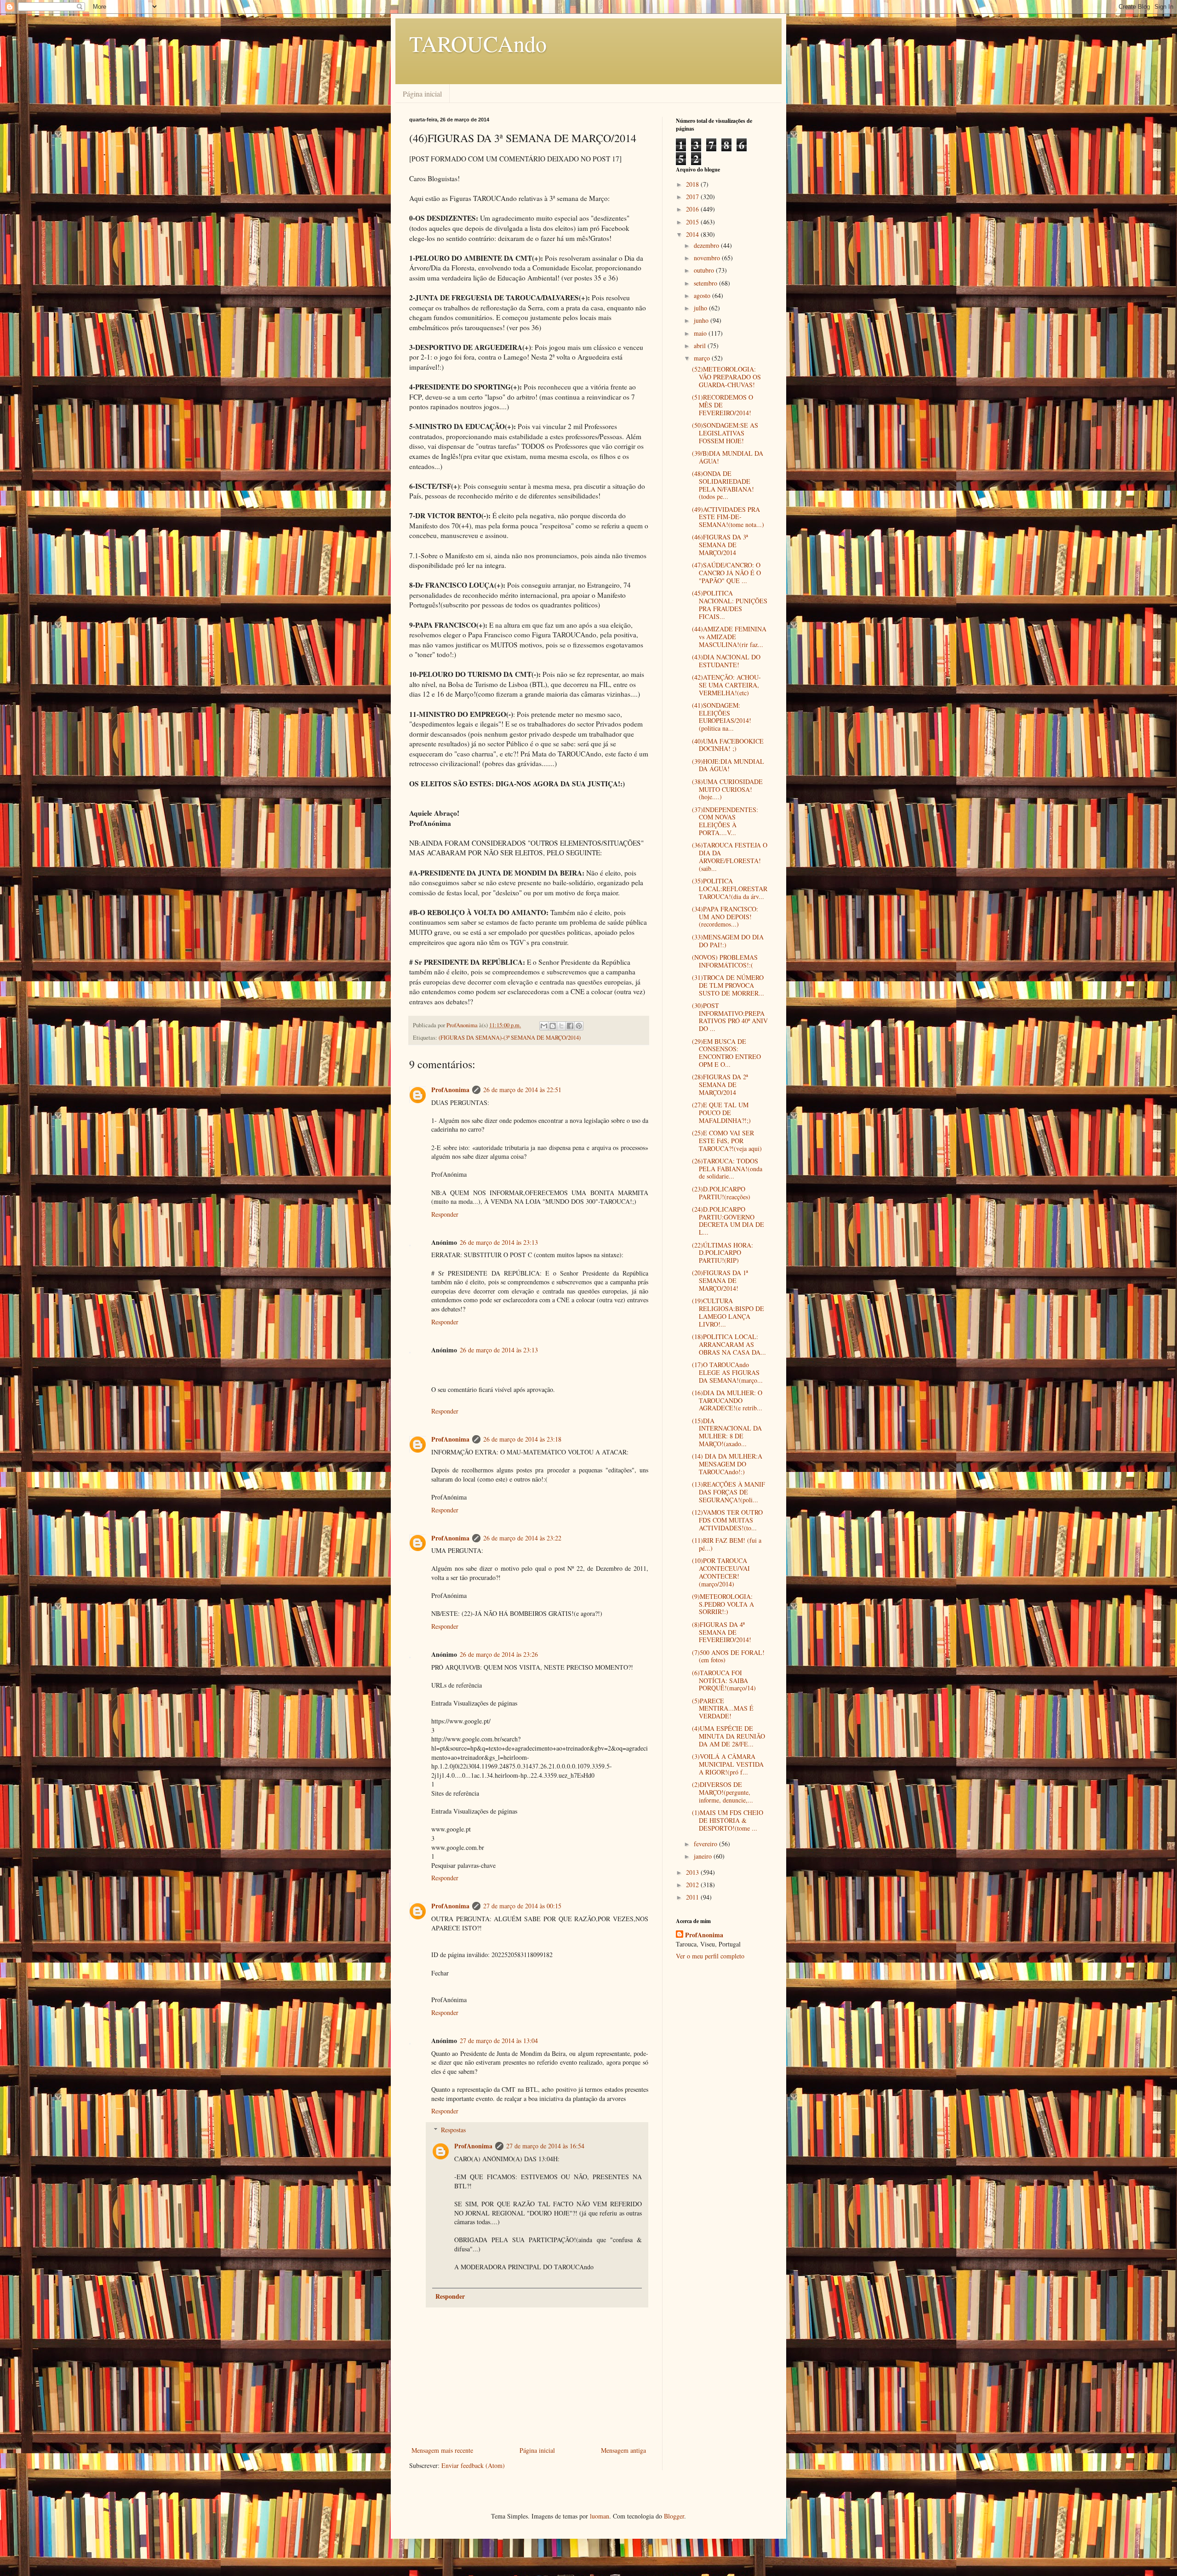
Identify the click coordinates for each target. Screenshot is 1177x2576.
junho (702, 320)
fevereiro (706, 1844)
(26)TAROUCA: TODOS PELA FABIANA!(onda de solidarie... (727, 1169)
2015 (693, 222)
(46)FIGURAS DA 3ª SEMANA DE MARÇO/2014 (720, 545)
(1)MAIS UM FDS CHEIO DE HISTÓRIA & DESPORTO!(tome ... (728, 1820)
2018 (693, 184)
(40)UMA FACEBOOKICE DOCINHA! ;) (728, 745)
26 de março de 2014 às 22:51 (522, 1090)
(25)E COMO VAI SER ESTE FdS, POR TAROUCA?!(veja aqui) (727, 1141)
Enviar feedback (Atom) (473, 2465)
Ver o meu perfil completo (710, 1956)
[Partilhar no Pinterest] (579, 1026)
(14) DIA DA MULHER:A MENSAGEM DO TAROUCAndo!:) (727, 1464)
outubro (705, 270)
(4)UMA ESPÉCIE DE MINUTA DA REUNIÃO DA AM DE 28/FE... (728, 1736)
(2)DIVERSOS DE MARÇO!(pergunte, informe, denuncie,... (723, 1792)
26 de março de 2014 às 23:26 (499, 1654)
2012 (693, 1885)
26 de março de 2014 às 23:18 (522, 1439)
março (703, 358)
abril (701, 346)
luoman (600, 2516)
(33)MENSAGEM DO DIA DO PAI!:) (728, 941)
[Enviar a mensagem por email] (544, 1026)
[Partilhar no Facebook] (570, 1026)
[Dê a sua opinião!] (553, 1026)
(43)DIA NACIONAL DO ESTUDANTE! (726, 661)
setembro (706, 283)
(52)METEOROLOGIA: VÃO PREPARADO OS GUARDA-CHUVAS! (726, 377)
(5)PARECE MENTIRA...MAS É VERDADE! (723, 1709)
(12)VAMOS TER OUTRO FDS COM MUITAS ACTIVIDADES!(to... (727, 1520)
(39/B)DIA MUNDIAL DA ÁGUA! (728, 457)
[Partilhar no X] (561, 1026)
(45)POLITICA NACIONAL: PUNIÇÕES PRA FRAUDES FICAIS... (730, 604)
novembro (708, 258)
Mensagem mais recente (442, 2450)
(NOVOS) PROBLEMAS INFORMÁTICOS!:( (725, 961)
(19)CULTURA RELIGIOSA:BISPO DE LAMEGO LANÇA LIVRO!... (728, 1312)
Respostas (453, 2130)
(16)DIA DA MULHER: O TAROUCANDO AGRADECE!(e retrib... (727, 1400)
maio (701, 333)
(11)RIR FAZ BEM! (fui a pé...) (727, 1544)
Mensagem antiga (623, 2450)
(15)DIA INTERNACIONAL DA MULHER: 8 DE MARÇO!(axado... (727, 1432)
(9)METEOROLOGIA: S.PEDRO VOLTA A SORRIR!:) (723, 1604)
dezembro (707, 245)
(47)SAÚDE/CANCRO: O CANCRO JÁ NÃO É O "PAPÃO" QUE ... (726, 573)
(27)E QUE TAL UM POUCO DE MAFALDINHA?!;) (721, 1113)
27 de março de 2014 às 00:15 (522, 1906)
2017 (693, 197)
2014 (693, 234)
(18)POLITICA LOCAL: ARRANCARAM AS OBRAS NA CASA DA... (729, 1344)
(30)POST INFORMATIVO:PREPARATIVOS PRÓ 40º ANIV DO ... (730, 1017)
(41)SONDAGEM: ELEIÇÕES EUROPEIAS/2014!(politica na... (722, 717)
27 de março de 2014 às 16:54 (545, 2146)
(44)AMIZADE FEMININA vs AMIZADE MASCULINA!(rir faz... (729, 637)
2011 (693, 1897)
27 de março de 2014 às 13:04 (499, 2041)
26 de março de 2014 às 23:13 (499, 1242)
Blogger (674, 2516)
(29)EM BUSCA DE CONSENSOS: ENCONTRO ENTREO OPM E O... (726, 1053)
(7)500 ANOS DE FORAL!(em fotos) (728, 1656)
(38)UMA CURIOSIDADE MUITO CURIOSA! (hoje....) (727, 789)
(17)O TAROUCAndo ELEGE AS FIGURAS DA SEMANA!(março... (727, 1372)
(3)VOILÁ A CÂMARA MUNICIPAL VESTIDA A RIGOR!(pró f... (728, 1764)
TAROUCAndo (478, 43)
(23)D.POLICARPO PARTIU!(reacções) (721, 1193)
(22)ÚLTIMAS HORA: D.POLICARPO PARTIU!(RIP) (723, 1253)
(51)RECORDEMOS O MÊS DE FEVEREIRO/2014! (723, 405)
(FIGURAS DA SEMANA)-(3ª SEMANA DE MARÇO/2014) (510, 1038)
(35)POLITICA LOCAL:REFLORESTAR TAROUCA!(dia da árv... (730, 889)
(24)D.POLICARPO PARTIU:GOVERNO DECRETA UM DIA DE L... (728, 1221)
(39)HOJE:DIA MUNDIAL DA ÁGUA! (728, 765)
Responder (445, 1214)
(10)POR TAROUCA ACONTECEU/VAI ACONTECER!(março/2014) (721, 1572)
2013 (693, 1872)
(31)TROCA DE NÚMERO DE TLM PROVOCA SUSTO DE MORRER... (728, 985)
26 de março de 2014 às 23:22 (522, 1538)
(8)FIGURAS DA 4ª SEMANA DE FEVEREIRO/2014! (722, 1632)
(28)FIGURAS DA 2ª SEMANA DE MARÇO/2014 (720, 1085)
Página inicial (422, 94)
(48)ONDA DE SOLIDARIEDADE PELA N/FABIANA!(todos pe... (723, 485)
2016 (693, 209)
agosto (703, 295)
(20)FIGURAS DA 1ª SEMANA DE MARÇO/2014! (720, 1280)
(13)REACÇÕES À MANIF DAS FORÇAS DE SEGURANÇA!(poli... (728, 1492)
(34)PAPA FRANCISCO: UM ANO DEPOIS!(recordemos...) (725, 917)
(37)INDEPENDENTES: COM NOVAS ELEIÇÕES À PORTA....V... (725, 821)
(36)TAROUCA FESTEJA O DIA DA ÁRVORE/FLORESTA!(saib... (730, 856)
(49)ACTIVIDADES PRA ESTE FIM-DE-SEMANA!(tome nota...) (728, 517)
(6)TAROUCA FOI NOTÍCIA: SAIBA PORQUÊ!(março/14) (724, 1680)
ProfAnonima (450, 1090)
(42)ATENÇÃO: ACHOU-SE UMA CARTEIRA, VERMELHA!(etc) (726, 685)
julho (701, 308)
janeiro (704, 1856)
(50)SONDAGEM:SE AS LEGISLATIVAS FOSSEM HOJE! (725, 433)
